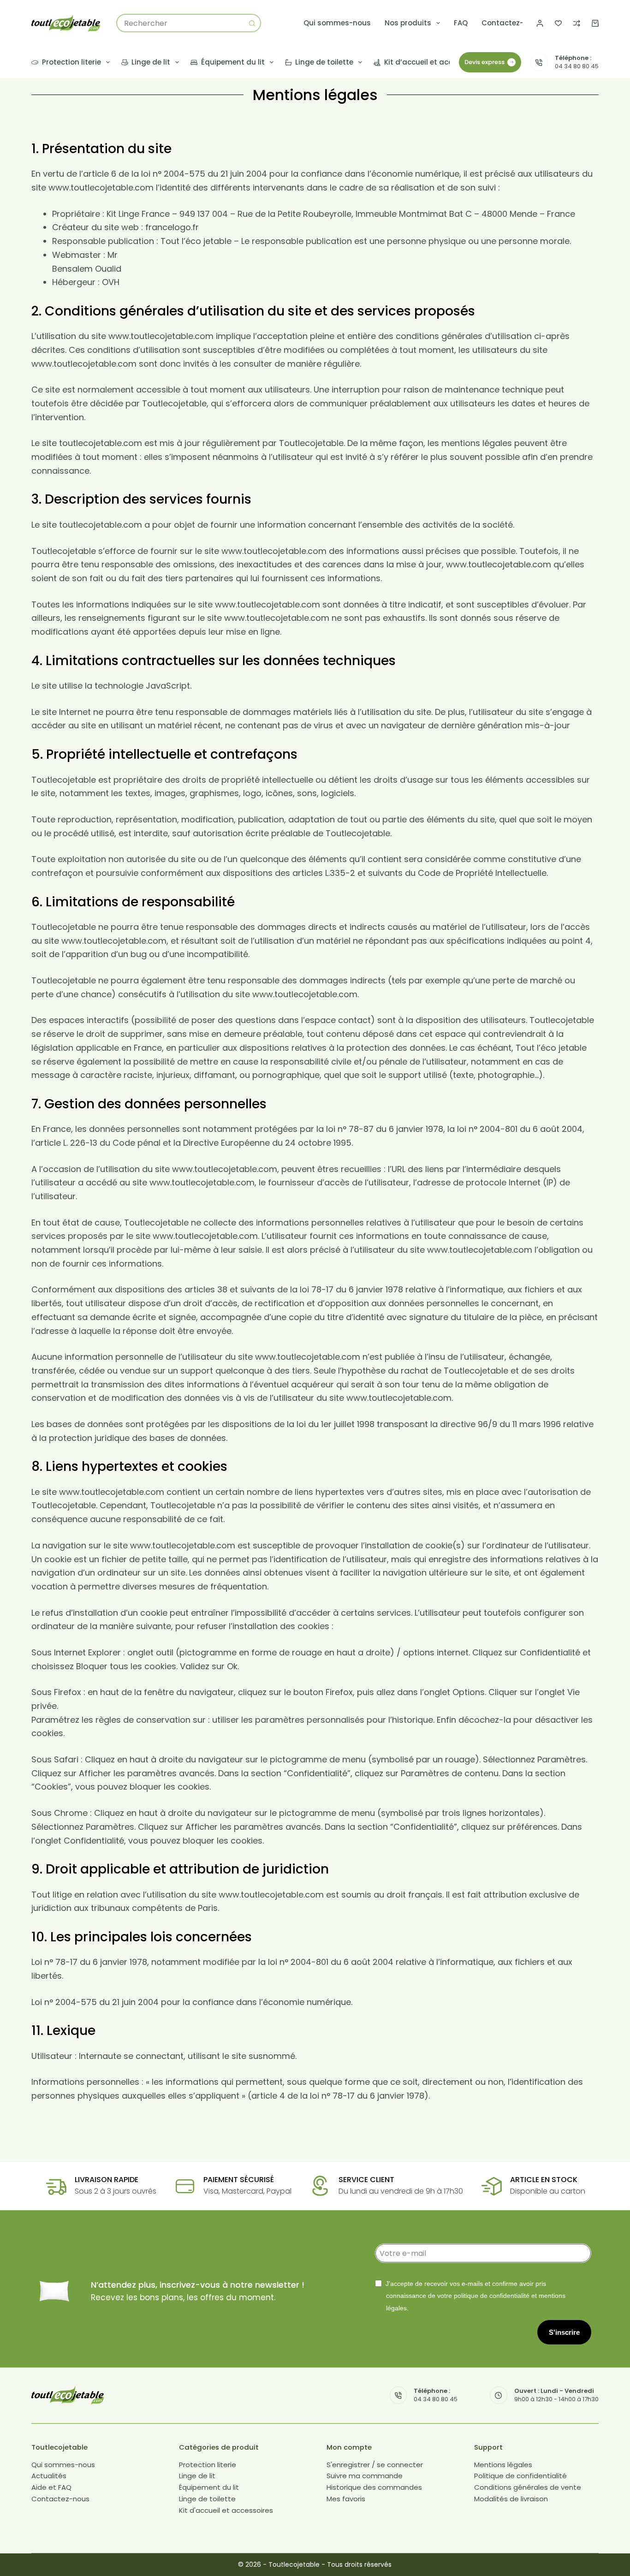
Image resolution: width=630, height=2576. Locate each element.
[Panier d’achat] (595, 23)
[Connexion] (540, 23)
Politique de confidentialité (520, 2476)
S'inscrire (564, 2332)
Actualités (49, 2476)
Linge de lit (151, 62)
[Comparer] (577, 23)
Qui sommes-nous (337, 23)
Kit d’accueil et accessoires (433, 62)
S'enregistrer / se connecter (375, 2465)
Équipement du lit (233, 62)
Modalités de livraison (511, 2499)
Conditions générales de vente (528, 2488)
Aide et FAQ (51, 2488)
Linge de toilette (324, 62)
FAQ (461, 23)
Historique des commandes (374, 2488)
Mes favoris (346, 2499)
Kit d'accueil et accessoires (226, 2510)
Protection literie (71, 62)
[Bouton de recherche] (252, 23)
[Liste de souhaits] (558, 23)
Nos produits (408, 23)
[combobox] (180, 23)
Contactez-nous (511, 23)
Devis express (484, 62)
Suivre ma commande (365, 2476)
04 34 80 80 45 (577, 66)
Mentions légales (503, 2465)
